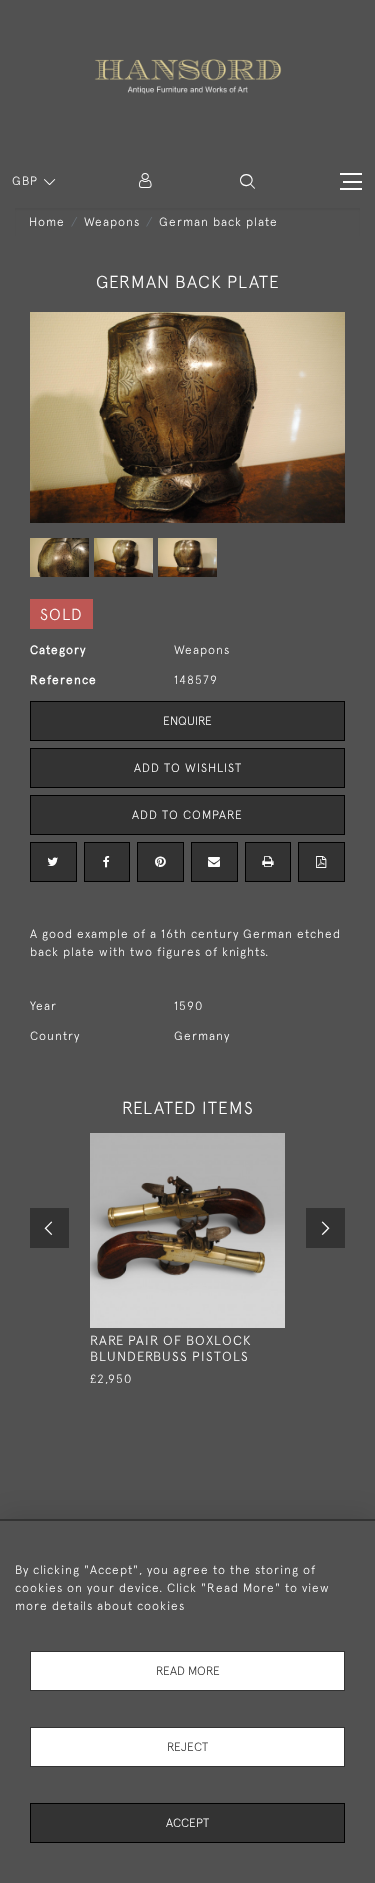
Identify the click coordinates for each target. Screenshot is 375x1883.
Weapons (112, 222)
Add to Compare (187, 815)
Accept (187, 1823)
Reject (187, 1747)
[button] (247, 181)
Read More (188, 1671)
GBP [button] (27, 181)
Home (47, 222)
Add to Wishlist (188, 768)
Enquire (187, 721)
